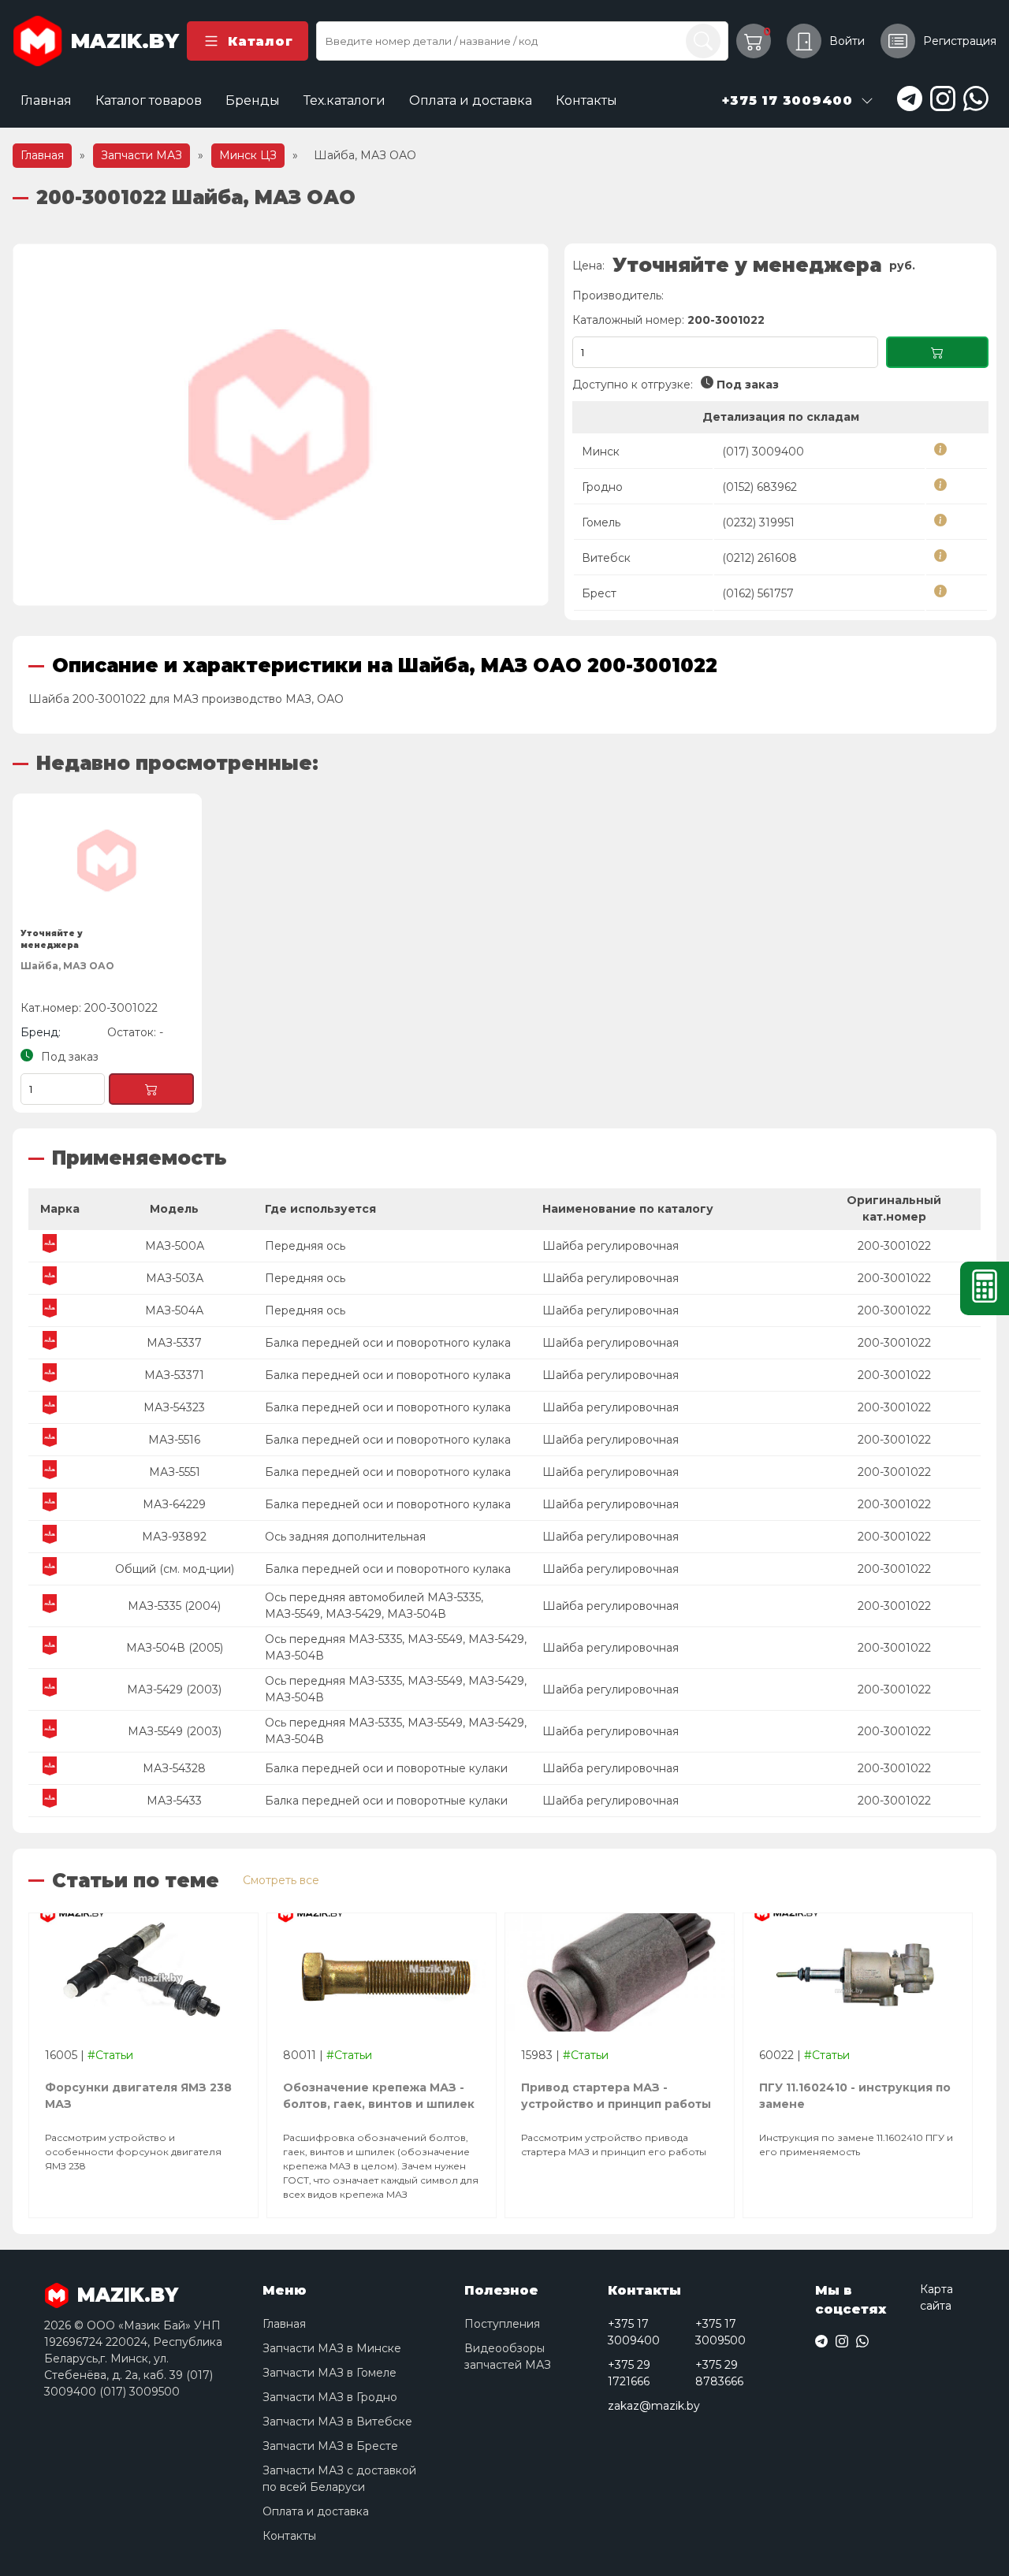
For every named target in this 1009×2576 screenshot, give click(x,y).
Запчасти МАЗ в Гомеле (330, 2373)
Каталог (260, 41)
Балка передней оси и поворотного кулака (388, 1343)
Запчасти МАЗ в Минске (332, 2348)
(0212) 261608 (760, 558)
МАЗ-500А (175, 1246)
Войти (847, 41)
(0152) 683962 (760, 487)
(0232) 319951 (758, 522)
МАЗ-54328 (174, 1768)
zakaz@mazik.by (654, 2406)
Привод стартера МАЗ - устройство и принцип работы (616, 2096)
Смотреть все (281, 1880)
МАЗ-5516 (174, 1440)
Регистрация (960, 41)
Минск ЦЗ (248, 155)
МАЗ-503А (175, 1278)
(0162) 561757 (758, 593)
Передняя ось (305, 1246)
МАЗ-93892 (174, 1537)
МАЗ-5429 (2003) (174, 1689)
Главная (46, 100)
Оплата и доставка (471, 100)
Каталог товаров (149, 100)
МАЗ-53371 (174, 1375)
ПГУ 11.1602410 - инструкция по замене (855, 2096)
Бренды (253, 100)
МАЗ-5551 (175, 1472)
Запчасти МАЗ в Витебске (337, 2422)
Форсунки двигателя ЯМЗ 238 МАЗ (138, 2096)
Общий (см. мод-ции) (175, 1569)
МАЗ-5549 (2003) (175, 1731)
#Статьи (110, 2055)
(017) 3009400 (763, 452)
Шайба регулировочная (611, 1246)
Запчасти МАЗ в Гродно (330, 2397)
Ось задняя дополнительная (345, 1537)
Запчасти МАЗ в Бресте (330, 2446)
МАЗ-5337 (174, 1343)
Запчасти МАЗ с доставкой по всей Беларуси (339, 2479)
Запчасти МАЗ (141, 155)
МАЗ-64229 (174, 1504)
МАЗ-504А (174, 1310)
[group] (281, 425)
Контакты (586, 100)
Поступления (502, 2324)
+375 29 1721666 (629, 2373)
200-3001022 (894, 1246)
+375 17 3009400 (634, 2332)
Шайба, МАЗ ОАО (67, 966)
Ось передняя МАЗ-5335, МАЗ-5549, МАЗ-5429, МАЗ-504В (396, 1647)
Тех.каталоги (344, 100)
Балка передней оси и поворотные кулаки (386, 1768)
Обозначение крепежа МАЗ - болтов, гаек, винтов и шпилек (379, 2096)
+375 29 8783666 (719, 2373)
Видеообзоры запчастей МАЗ (508, 2357)
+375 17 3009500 (720, 2332)
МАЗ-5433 (174, 1801)
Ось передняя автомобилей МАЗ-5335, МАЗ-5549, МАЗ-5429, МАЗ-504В (374, 1606)
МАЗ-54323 (174, 1407)
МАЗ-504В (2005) (175, 1648)
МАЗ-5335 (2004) (174, 1606)
